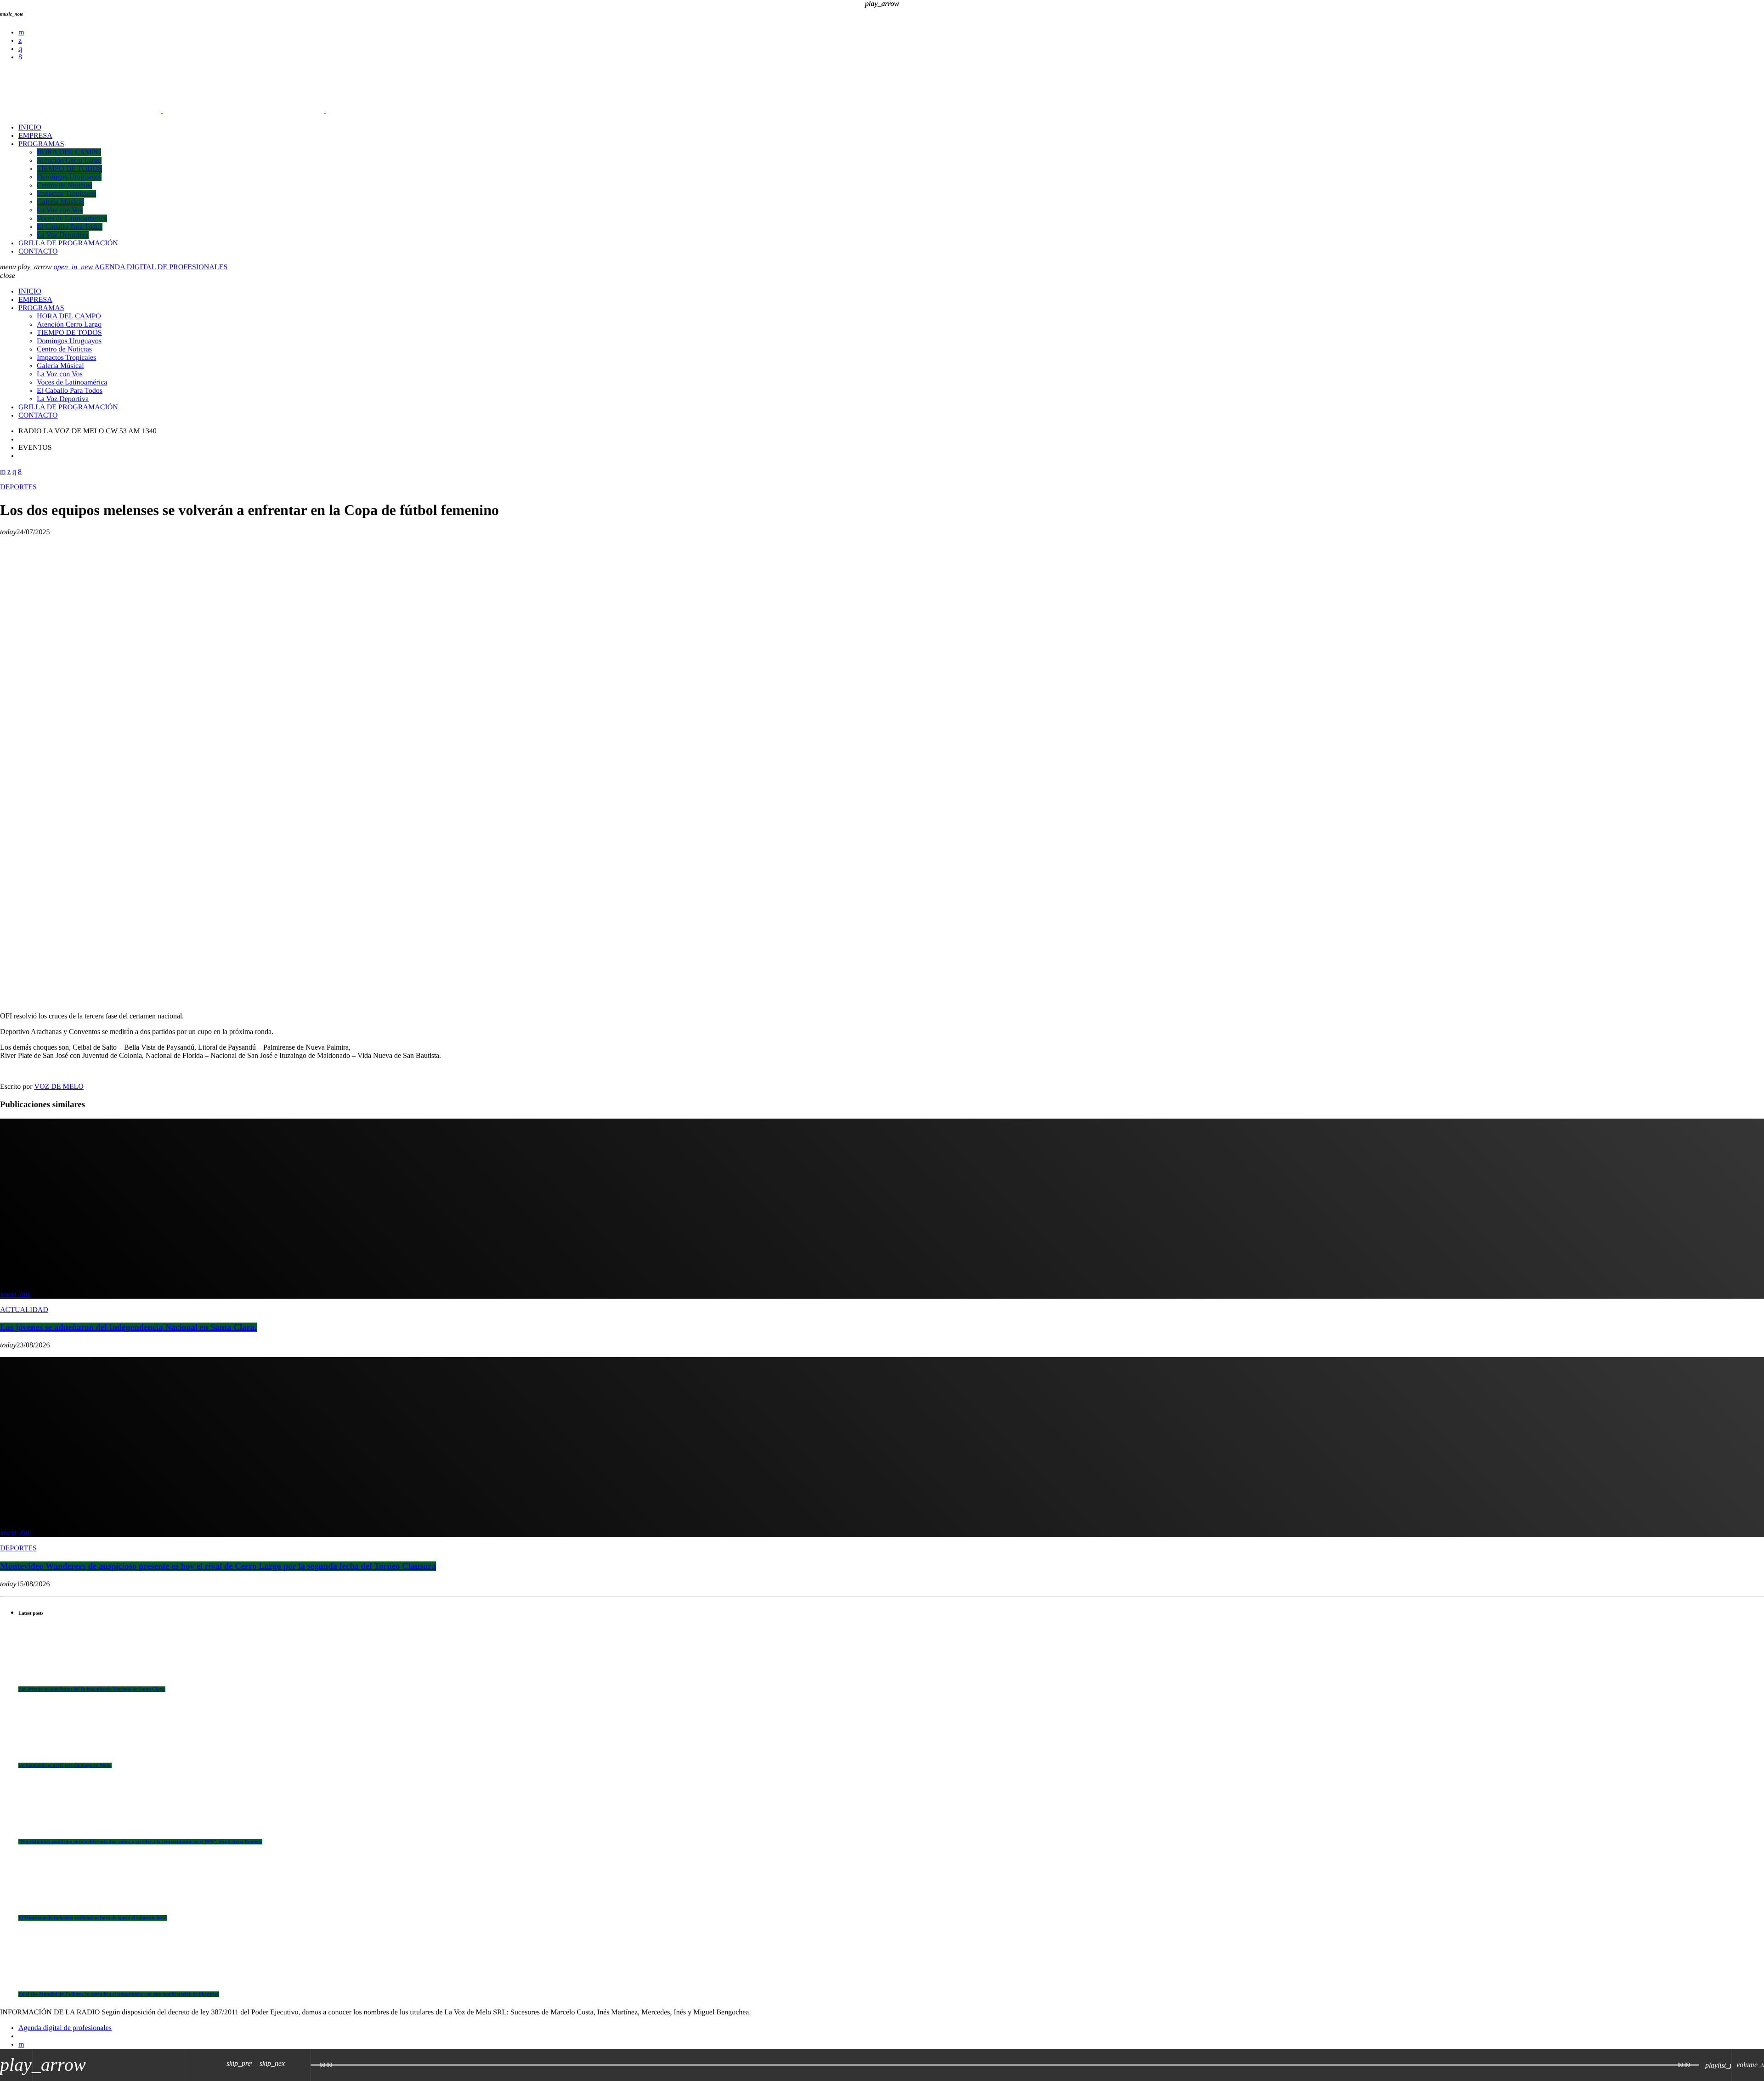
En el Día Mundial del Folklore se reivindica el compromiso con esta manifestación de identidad (119, 1994)
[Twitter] (20, 41)
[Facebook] (20, 57)
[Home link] (243, 110)
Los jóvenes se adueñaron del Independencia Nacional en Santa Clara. (92, 1689)
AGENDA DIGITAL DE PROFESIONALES (141, 267)
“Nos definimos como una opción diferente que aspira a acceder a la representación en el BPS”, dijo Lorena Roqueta (140, 1842)
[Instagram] (20, 49)
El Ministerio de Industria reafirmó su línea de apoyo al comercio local (93, 1918)
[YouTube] (21, 32)
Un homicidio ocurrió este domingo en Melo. (65, 1765)
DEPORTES (18, 487)
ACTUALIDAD (24, 1310)
